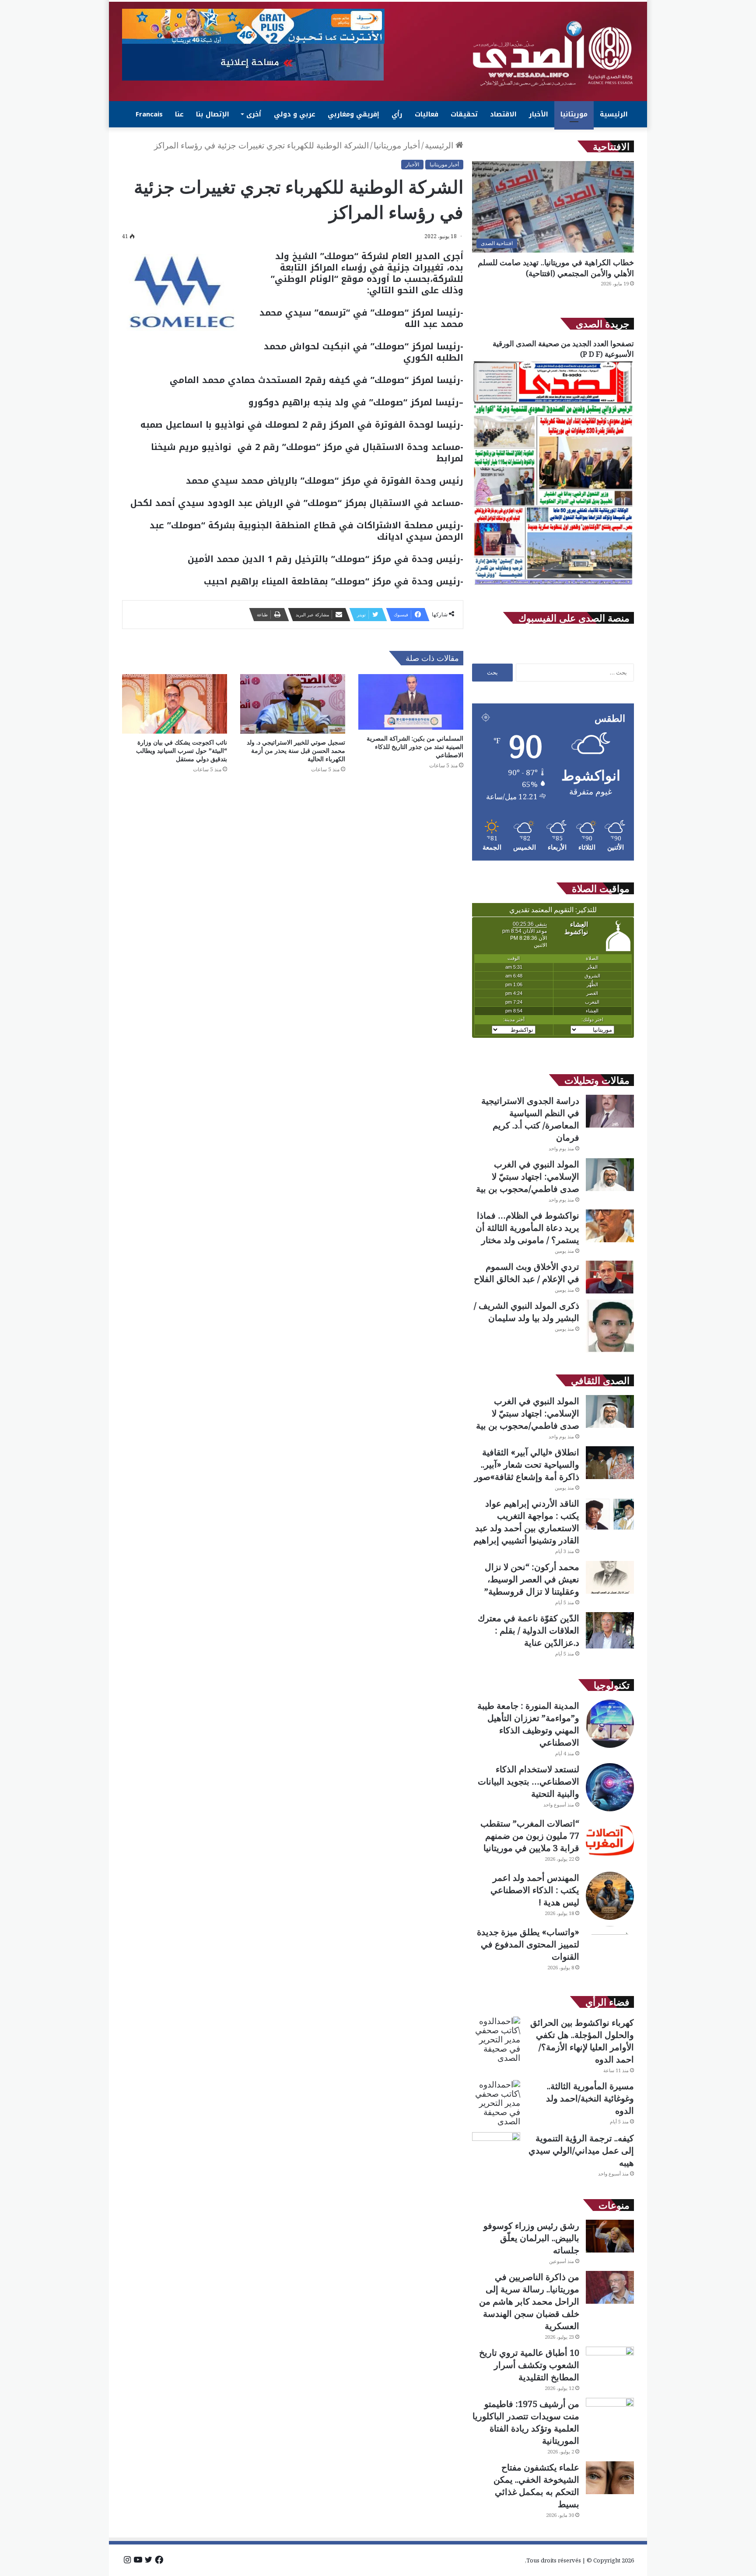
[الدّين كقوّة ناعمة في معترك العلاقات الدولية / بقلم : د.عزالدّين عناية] (610, 1630)
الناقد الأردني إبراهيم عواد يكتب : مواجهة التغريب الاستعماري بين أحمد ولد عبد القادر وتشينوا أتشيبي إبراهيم (526, 1522)
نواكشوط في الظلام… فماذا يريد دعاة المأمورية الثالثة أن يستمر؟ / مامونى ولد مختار (527, 1228)
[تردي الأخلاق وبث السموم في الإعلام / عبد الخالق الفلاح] (610, 1277)
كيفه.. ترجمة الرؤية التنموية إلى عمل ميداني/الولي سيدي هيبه (581, 2150)
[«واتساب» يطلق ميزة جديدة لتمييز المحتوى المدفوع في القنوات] (610, 1950)
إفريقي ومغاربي (353, 114)
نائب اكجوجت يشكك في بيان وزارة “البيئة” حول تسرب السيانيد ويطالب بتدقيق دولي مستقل (182, 750)
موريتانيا (574, 114)
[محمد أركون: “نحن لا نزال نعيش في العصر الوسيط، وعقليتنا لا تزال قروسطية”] (610, 1577)
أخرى (254, 114)
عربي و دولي (295, 114)
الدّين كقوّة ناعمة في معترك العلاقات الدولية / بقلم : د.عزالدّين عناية (528, 1630)
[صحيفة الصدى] (553, 54)
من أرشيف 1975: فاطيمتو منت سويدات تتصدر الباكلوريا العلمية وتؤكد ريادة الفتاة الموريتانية (526, 2422)
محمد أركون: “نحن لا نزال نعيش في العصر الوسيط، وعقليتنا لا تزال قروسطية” (532, 1579)
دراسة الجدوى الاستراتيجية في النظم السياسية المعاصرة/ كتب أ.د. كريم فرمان (530, 1119)
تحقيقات (464, 114)
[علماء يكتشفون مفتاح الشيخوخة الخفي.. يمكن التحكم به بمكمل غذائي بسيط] (610, 2478)
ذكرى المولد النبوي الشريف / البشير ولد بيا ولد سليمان (527, 1312)
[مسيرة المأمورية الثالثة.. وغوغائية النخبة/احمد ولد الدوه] (496, 2103)
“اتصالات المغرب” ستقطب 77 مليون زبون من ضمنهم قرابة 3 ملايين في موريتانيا (530, 1836)
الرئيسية (614, 114)
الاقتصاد (503, 114)
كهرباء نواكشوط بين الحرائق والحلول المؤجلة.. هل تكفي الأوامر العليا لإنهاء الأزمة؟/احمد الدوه (582, 2041)
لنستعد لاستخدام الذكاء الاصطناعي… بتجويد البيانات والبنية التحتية (528, 1781)
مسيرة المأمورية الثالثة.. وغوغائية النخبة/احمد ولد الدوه (590, 2098)
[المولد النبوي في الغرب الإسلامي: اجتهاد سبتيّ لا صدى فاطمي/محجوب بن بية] (610, 1175)
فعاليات (427, 114)
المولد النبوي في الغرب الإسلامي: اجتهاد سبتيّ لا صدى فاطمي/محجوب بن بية (528, 1176)
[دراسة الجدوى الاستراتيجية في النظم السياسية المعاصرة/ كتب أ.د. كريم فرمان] (610, 1111)
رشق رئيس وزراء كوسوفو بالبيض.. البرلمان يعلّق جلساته (531, 2238)
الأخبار (539, 114)
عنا (179, 114)
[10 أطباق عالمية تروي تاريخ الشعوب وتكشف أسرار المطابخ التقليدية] (610, 2363)
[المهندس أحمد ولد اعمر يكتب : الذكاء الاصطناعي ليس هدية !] (610, 1896)
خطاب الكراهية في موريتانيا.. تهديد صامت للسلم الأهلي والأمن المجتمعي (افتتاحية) (556, 268)
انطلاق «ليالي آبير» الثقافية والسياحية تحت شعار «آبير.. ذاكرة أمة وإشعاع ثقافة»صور (527, 1464)
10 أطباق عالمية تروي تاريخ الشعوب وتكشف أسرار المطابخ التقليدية (529, 2365)
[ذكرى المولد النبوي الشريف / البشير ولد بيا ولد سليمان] (610, 1326)
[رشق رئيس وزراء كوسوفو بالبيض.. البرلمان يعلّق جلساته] (610, 2236)
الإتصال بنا (213, 114)
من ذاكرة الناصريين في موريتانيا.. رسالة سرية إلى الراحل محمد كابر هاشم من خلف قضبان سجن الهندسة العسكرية (529, 2301)
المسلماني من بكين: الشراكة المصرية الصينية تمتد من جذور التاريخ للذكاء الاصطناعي (415, 747)
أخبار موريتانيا (397, 145)
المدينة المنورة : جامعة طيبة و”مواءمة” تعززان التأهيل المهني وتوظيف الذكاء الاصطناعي (528, 1724)
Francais (149, 114)
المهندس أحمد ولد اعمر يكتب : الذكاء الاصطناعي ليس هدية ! (535, 1890)
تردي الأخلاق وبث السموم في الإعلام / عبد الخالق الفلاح (527, 1273)
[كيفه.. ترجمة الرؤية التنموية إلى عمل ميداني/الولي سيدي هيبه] (496, 2149)
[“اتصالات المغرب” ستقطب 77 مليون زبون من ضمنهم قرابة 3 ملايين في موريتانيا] (610, 1842)
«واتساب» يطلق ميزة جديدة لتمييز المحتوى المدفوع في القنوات (528, 1944)
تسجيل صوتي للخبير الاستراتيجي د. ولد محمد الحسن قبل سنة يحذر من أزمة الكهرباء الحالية (296, 750)
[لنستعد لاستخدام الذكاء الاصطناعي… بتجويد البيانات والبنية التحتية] (610, 1787)
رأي (397, 114)
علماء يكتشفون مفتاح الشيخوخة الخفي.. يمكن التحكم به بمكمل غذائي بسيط (536, 2486)
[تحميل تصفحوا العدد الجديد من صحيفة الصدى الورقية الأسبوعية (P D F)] (553, 585)
